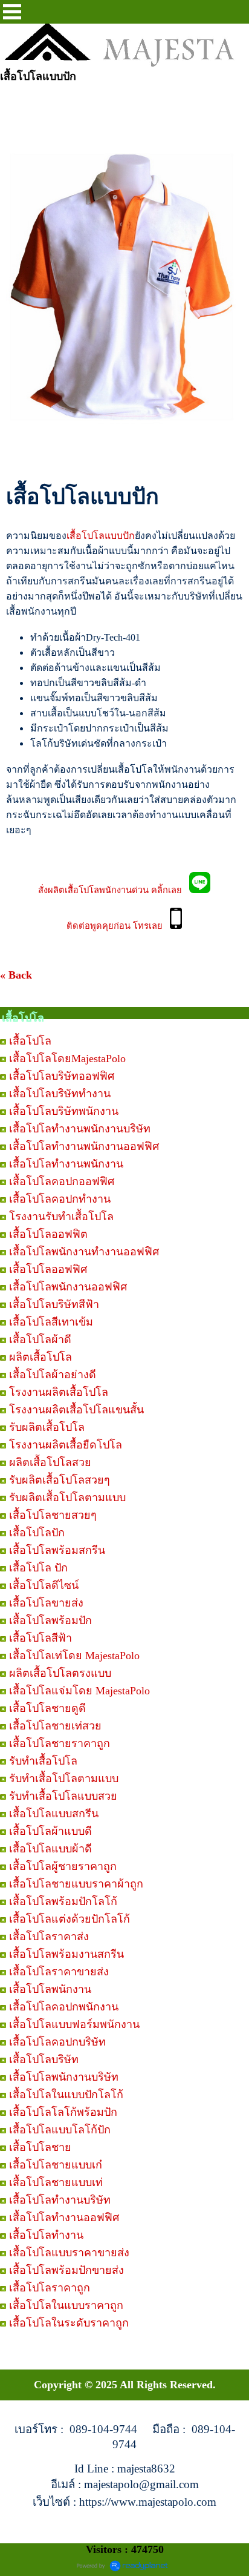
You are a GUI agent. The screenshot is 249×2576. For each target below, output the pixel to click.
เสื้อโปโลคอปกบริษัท (57, 2042)
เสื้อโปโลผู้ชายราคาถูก (63, 1866)
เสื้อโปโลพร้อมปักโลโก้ (63, 1901)
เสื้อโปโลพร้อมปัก (50, 1620)
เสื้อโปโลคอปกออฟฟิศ (62, 1181)
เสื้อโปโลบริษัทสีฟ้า (54, 1304)
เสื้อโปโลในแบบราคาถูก (66, 2305)
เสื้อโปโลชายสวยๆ (53, 1515)
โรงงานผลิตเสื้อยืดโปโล (66, 1445)
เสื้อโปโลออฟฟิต (48, 1234)
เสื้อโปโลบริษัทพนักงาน (64, 1111)
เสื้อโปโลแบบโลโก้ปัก (60, 2130)
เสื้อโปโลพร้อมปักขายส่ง (66, 2270)
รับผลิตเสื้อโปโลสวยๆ (60, 1480)
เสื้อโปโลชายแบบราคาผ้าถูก (76, 1884)
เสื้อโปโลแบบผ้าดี (50, 1849)
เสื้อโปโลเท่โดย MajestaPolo (74, 1656)
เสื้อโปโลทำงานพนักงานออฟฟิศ (84, 1146)
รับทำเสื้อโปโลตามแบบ (64, 1778)
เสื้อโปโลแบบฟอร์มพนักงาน (74, 2024)
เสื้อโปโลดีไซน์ (44, 1585)
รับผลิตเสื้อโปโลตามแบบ (67, 1498)
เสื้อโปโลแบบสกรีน (54, 1814)
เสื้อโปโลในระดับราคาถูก (69, 2323)
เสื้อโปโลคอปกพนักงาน (64, 2007)
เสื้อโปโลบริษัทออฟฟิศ (62, 1076)
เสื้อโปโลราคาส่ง (49, 1937)
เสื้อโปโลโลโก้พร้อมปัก (63, 2112)
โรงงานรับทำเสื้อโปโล (61, 1217)
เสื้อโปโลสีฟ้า (40, 1638)
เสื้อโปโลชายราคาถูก (60, 1743)
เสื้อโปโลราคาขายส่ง (59, 1972)
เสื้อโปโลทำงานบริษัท (60, 2200)
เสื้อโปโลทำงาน (46, 2235)
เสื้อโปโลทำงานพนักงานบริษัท (80, 1129)
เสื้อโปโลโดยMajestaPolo (67, 1058)
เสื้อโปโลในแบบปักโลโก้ (66, 2095)
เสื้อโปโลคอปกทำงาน (60, 1199)
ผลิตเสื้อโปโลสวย (50, 1462)
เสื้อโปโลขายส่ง (46, 1603)
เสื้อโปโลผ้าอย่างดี (53, 1375)
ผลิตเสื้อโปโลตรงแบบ (60, 1673)
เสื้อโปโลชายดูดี (47, 1708)
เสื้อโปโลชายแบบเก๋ (56, 2165)
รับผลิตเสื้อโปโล (47, 1427)
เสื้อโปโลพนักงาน (50, 1989)
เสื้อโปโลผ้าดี (40, 1339)
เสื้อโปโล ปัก (38, 1568)
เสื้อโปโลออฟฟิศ (48, 1269)
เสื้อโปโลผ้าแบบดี (50, 1831)
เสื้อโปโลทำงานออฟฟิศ (64, 2218)
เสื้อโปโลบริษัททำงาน (60, 1094)
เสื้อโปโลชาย (40, 2147)
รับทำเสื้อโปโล (43, 1761)
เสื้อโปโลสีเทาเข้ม (51, 1322)
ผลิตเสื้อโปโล (40, 1357)
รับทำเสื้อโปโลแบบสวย (63, 1796)
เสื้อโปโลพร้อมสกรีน (57, 1550)
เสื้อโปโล (30, 1041)
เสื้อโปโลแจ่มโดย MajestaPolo (79, 1691)
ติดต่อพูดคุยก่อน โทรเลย (118, 926)
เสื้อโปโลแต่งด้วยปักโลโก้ (70, 1919)
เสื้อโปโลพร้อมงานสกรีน (66, 1954)
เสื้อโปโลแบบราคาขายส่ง (69, 2253)
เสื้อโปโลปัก (37, 1533)
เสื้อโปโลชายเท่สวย (55, 1726)
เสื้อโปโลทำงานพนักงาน (66, 1164)
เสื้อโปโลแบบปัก (101, 536)
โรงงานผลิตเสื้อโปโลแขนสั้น (76, 1410)
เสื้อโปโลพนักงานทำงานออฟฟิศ (84, 1252)
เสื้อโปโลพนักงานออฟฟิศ (68, 1287)
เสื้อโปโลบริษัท (44, 2059)
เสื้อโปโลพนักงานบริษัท (64, 2077)
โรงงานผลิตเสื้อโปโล (59, 1392)
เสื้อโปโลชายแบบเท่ (56, 2182)
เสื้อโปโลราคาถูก (50, 2288)
